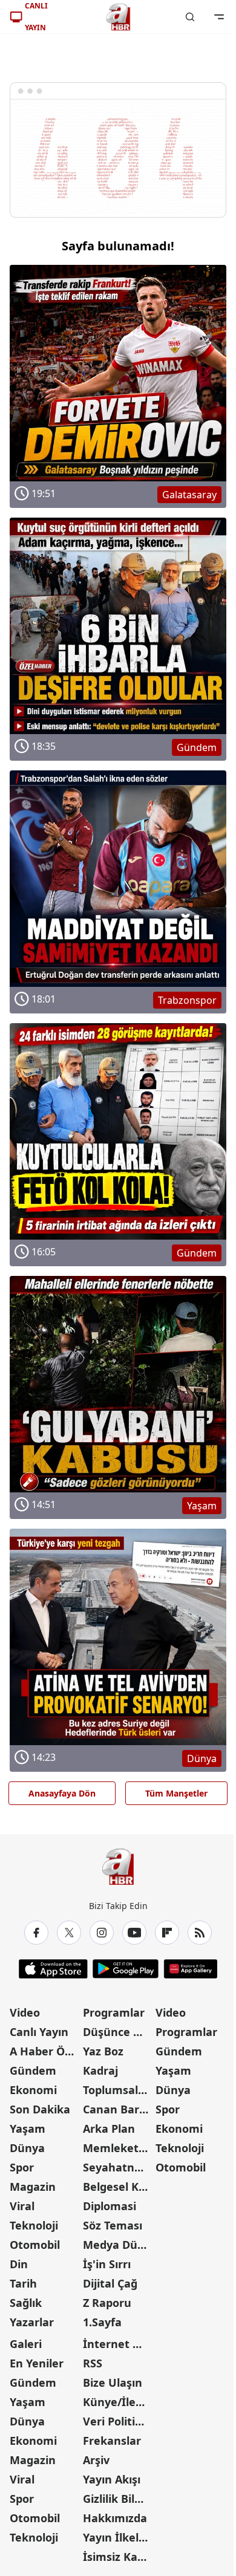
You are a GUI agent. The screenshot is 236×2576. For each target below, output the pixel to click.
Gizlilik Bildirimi (118, 2499)
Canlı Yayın (39, 2032)
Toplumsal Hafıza (118, 2090)
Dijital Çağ (110, 2283)
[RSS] (200, 1933)
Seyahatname (118, 2167)
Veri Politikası (118, 2421)
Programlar (114, 2012)
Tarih (23, 2283)
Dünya (27, 2148)
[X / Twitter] (69, 1933)
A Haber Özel (45, 2051)
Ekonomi (33, 2090)
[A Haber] (118, 17)
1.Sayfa (102, 2322)
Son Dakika (40, 2109)
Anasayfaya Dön (62, 1793)
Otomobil (35, 2245)
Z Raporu (107, 2303)
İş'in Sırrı (107, 2264)
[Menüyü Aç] (219, 17)
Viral (22, 2206)
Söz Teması (113, 2225)
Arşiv (96, 2460)
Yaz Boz (103, 2051)
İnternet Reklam (118, 2344)
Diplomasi (110, 2206)
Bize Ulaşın (113, 2382)
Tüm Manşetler (176, 1793)
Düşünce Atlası (118, 2032)
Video (25, 2012)
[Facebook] (36, 1933)
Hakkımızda (115, 2518)
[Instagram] (102, 1933)
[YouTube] (134, 1933)
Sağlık (26, 2303)
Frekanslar (112, 2441)
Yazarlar (32, 2322)
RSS (93, 2363)
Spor (22, 2167)
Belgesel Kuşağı (118, 2187)
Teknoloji (34, 2225)
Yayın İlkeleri (118, 2537)
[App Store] (53, 1969)
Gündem (33, 2070)
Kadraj (100, 2070)
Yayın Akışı (112, 2479)
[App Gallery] (190, 1969)
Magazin (33, 2187)
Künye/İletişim (118, 2402)
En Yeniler (37, 2363)
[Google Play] (126, 1969)
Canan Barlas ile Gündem (118, 2109)
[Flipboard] (167, 1933)
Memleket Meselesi (118, 2148)
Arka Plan (109, 2129)
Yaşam (28, 2129)
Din (19, 2264)
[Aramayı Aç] (190, 17)
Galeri (26, 2344)
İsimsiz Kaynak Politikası (118, 2557)
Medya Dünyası (118, 2245)
